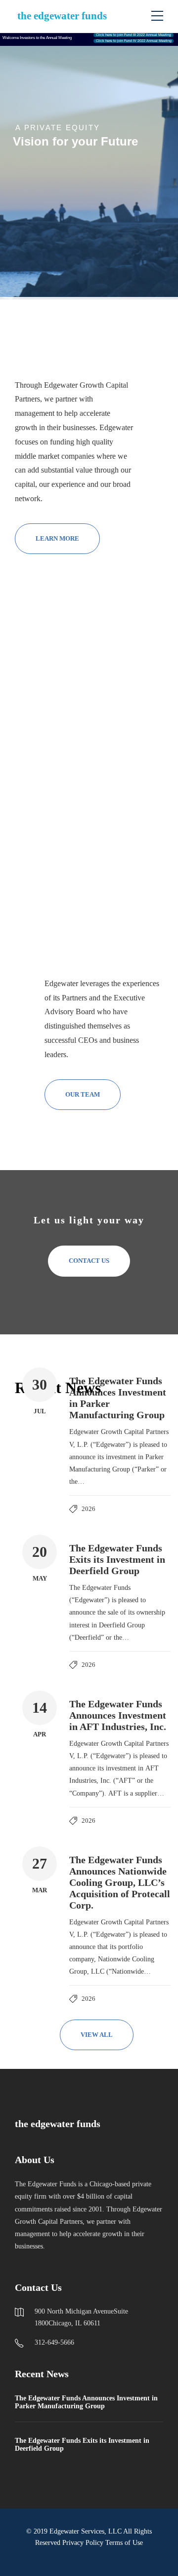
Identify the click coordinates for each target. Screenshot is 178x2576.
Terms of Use (124, 2543)
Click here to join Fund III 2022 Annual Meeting (133, 35)
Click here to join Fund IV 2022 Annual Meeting (134, 41)
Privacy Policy (83, 2543)
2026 (89, 1509)
